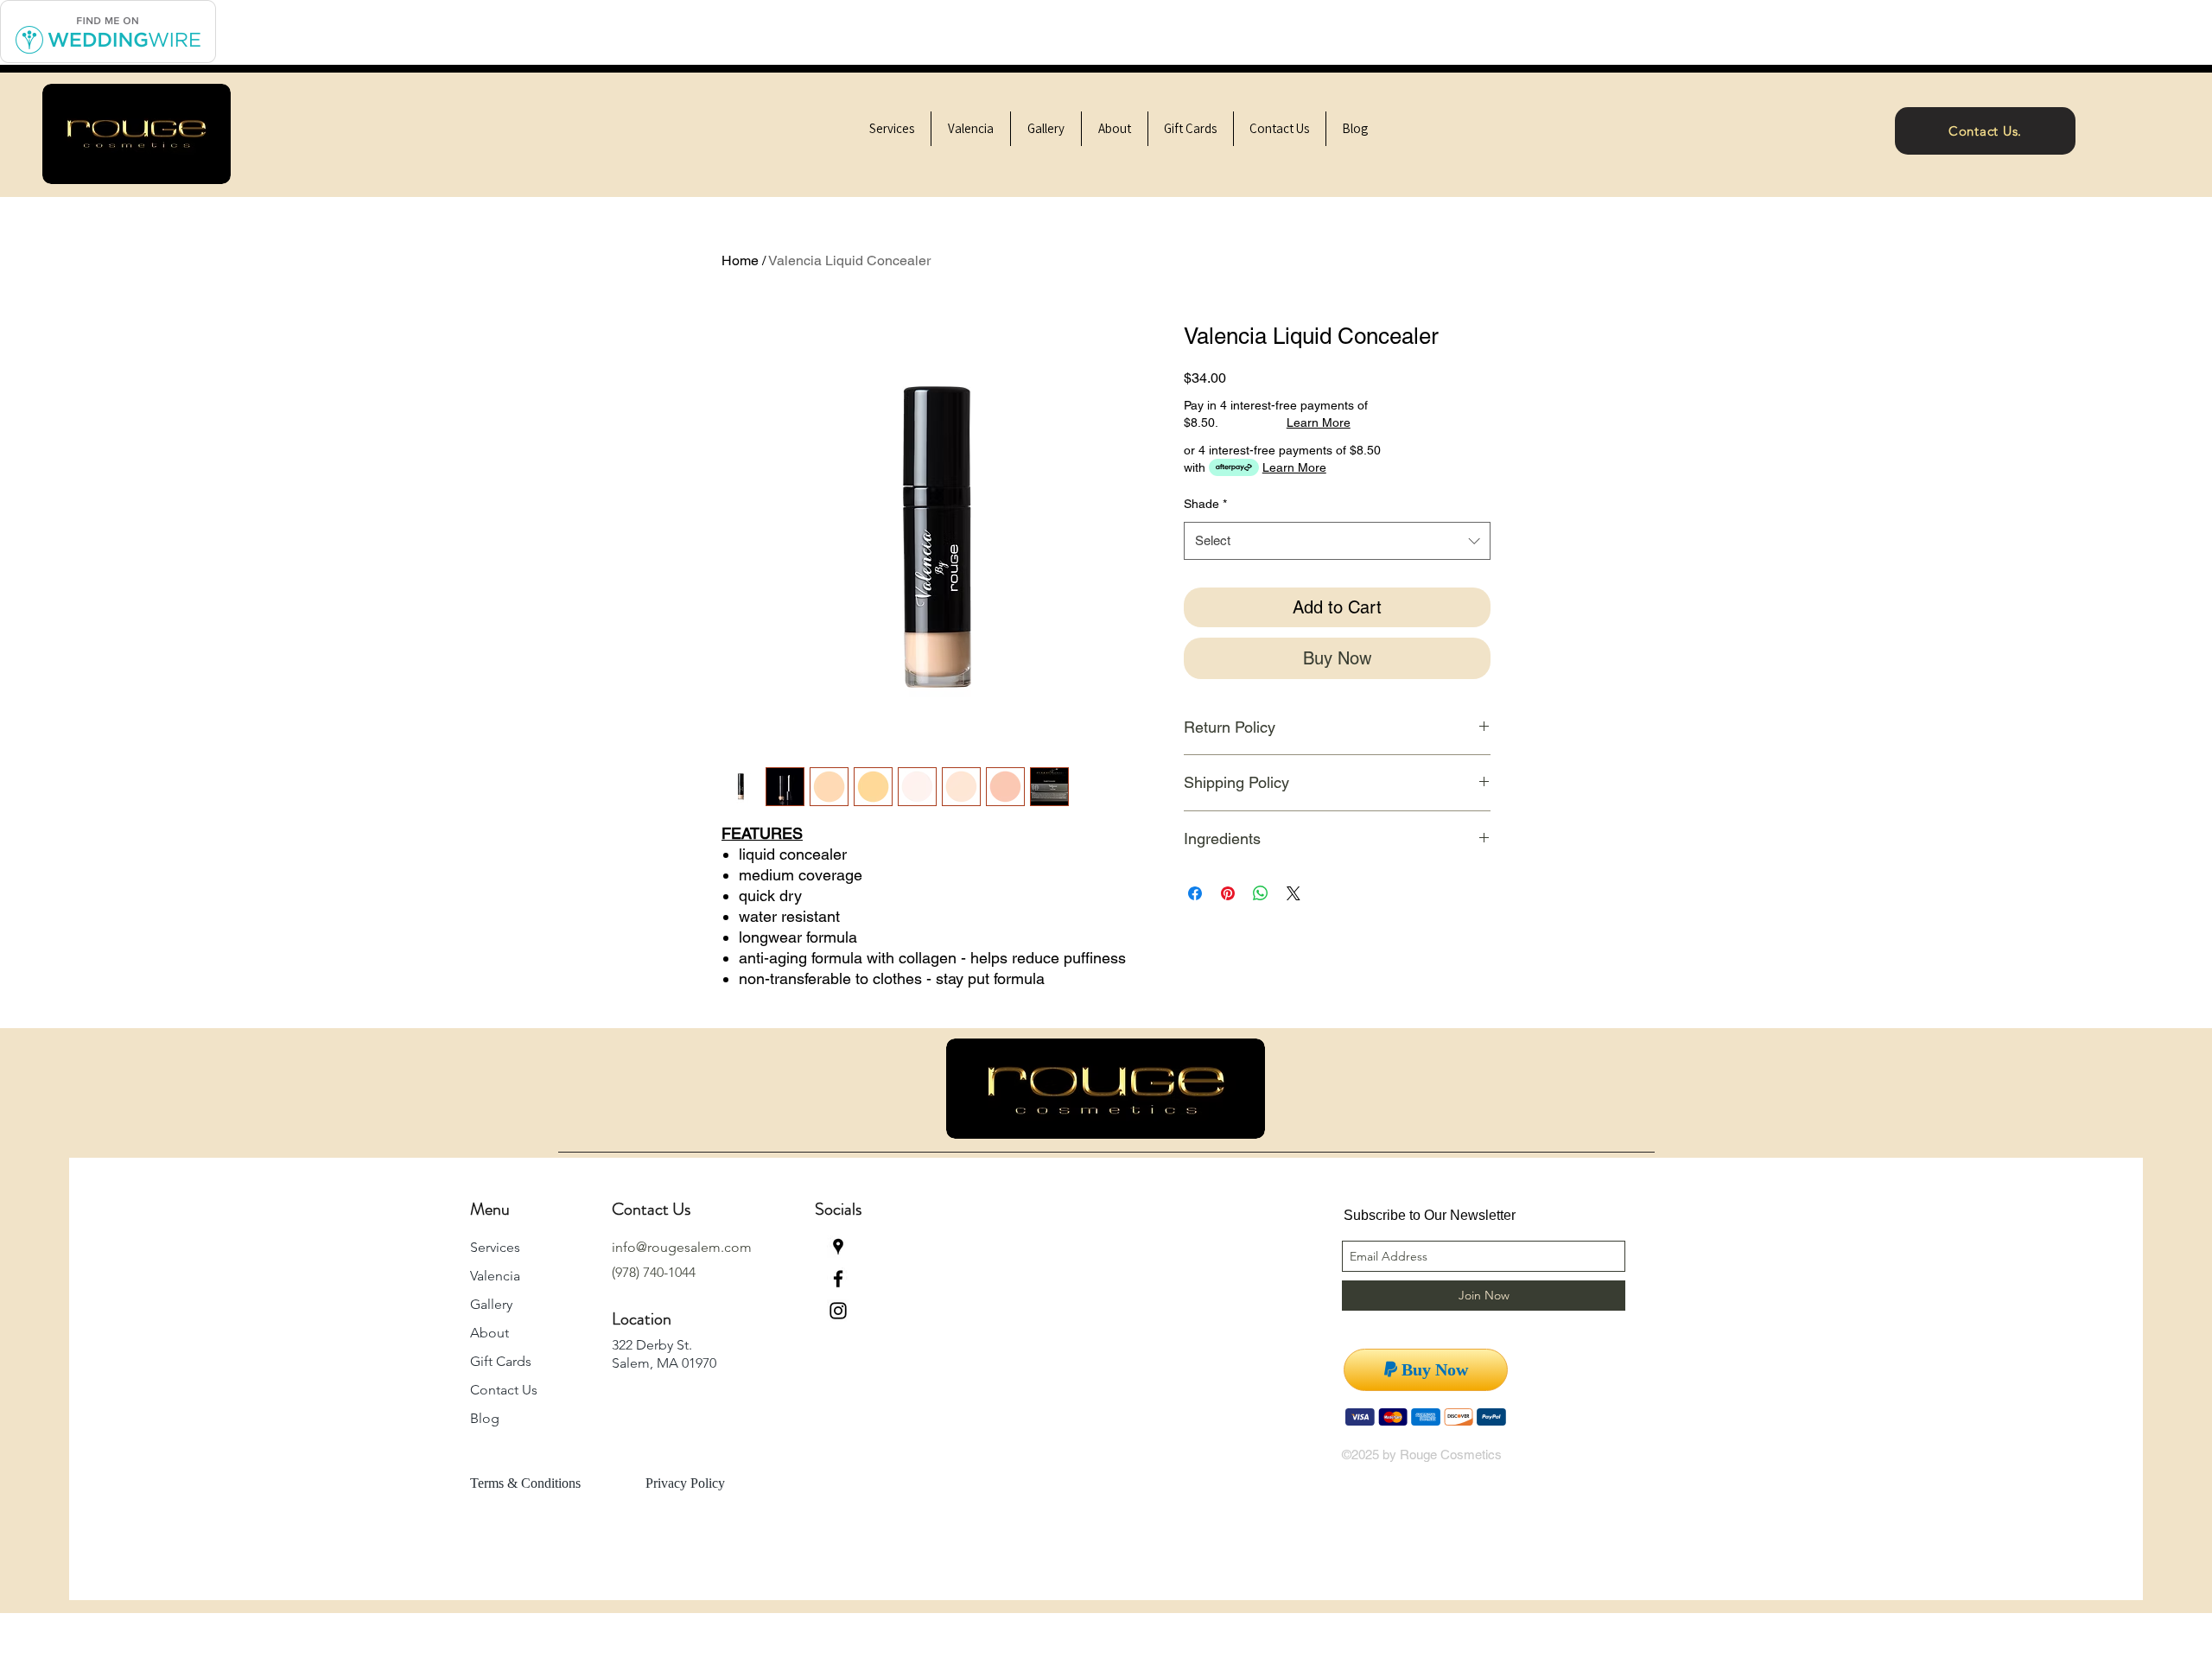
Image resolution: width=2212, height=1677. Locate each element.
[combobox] (1337, 541)
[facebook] (838, 1279)
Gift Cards (501, 1361)
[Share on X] (1294, 893)
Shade (1205, 504)
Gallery (491, 1304)
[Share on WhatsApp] (1261, 893)
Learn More (1319, 422)
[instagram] (838, 1311)
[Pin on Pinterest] (1228, 893)
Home (740, 260)
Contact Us (504, 1390)
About (489, 1333)
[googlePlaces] (838, 1247)
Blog (485, 1418)
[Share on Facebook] (1195, 893)
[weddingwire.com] (108, 60)
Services (495, 1247)
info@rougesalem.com (682, 1247)
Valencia (495, 1276)
